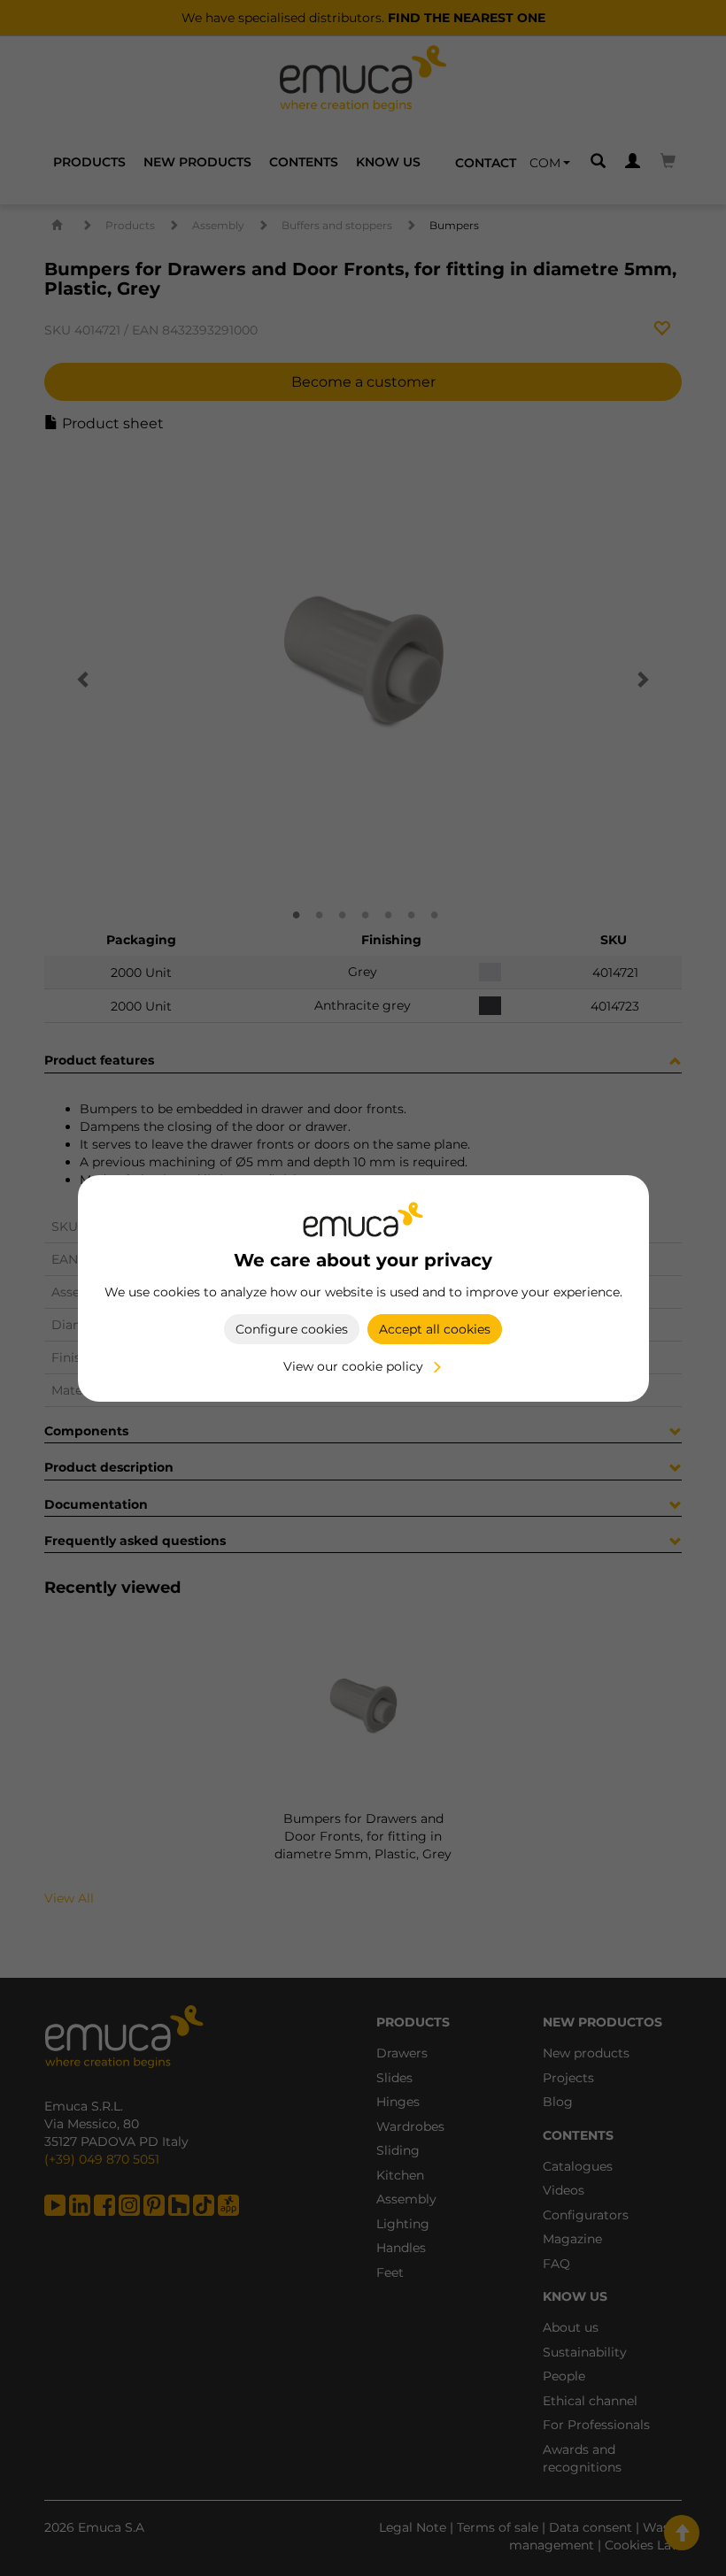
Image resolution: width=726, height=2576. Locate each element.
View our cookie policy (353, 1366)
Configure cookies (292, 1329)
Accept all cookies (435, 1329)
